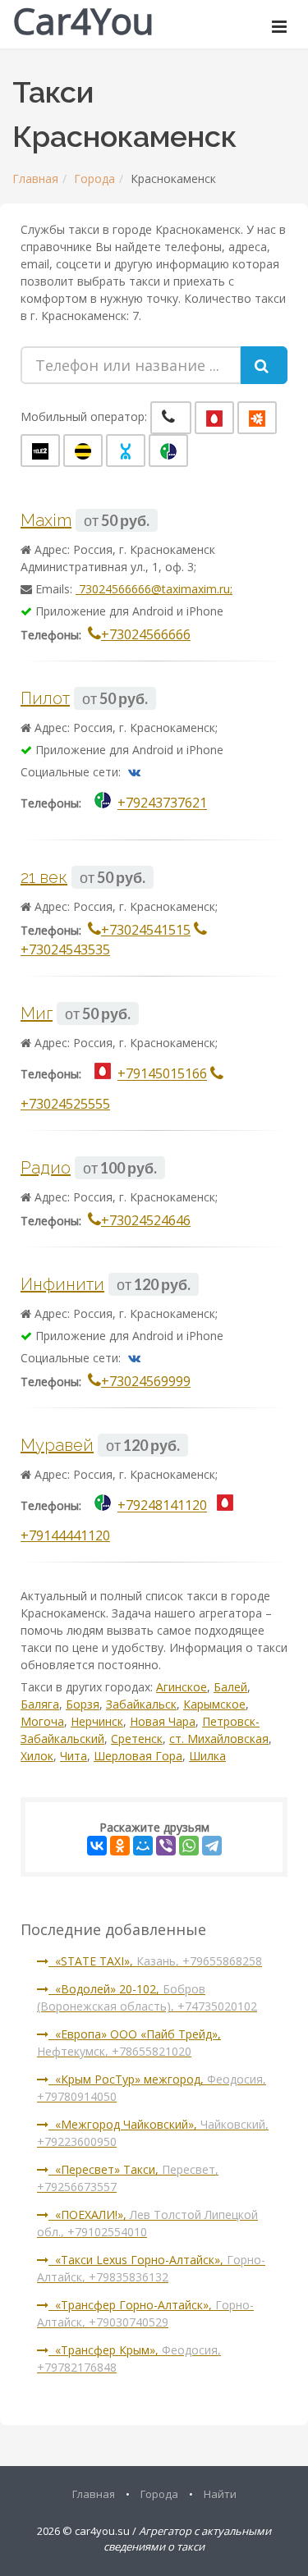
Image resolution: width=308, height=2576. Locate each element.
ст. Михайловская (219, 1739)
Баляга (40, 1704)
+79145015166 (162, 1074)
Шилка (207, 1756)
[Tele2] (40, 451)
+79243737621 (162, 803)
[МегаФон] (168, 451)
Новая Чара (163, 1721)
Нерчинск (97, 1721)
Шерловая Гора (138, 1756)
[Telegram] (212, 1846)
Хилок (37, 1756)
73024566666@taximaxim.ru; (154, 589)
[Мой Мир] (143, 1846)
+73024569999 (146, 1381)
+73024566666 (146, 634)
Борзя (83, 1704)
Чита (74, 1756)
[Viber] (166, 1846)
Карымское (214, 1704)
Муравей (57, 1445)
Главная (35, 178)
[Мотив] (257, 418)
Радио (46, 1168)
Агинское (182, 1687)
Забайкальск (141, 1704)
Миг (37, 1013)
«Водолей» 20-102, (147, 1997)
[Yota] (126, 451)
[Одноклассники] (120, 1846)
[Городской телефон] (171, 418)
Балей (230, 1687)
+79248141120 (162, 1506)
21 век (44, 877)
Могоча (42, 1721)
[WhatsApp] (189, 1846)
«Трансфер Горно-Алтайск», (145, 2313)
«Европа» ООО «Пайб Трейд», (129, 2043)
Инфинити (62, 1284)
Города (94, 178)
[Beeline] (83, 451)
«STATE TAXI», (155, 1961)
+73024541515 (146, 930)
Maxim (46, 520)
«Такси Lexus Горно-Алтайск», (151, 2268)
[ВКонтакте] (97, 1846)
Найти (220, 2494)
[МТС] (214, 418)
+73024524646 (146, 1220)
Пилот (45, 698)
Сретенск (137, 1739)
